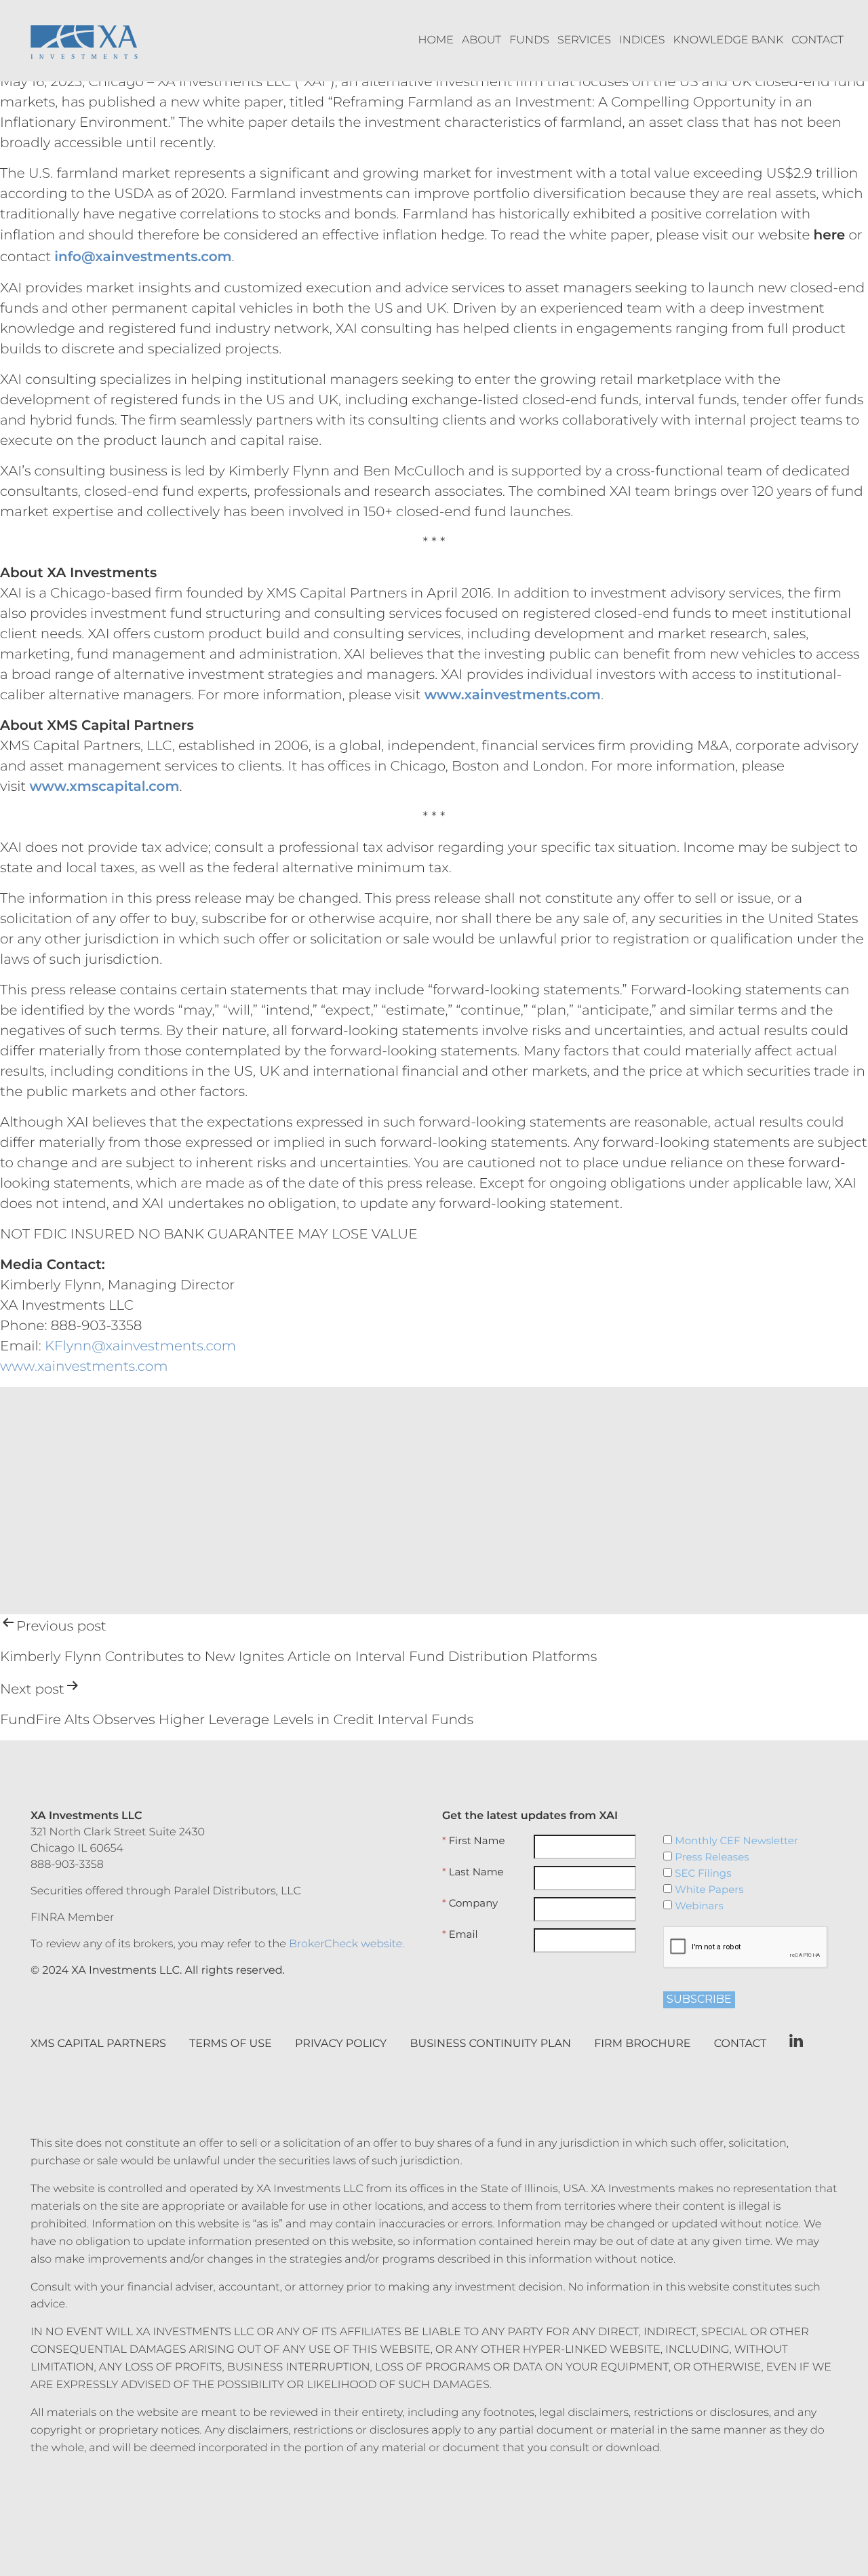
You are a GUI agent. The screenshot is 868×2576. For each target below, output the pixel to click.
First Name (474, 1841)
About (481, 40)
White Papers (708, 1890)
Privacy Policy (341, 2044)
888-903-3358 (67, 1865)
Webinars (697, 1906)
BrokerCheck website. (347, 1944)
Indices (642, 40)
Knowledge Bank (729, 40)
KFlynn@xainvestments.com (140, 1346)
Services (584, 40)
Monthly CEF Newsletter (735, 1841)
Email (460, 1934)
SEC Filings (702, 1873)
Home (436, 40)
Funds (529, 40)
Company (470, 1903)
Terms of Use (231, 2044)
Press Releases (710, 1857)
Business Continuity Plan (491, 2044)
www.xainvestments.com (84, 1367)
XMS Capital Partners (98, 2044)
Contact (817, 40)
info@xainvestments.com (143, 257)
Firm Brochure (642, 2044)
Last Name (473, 1872)
